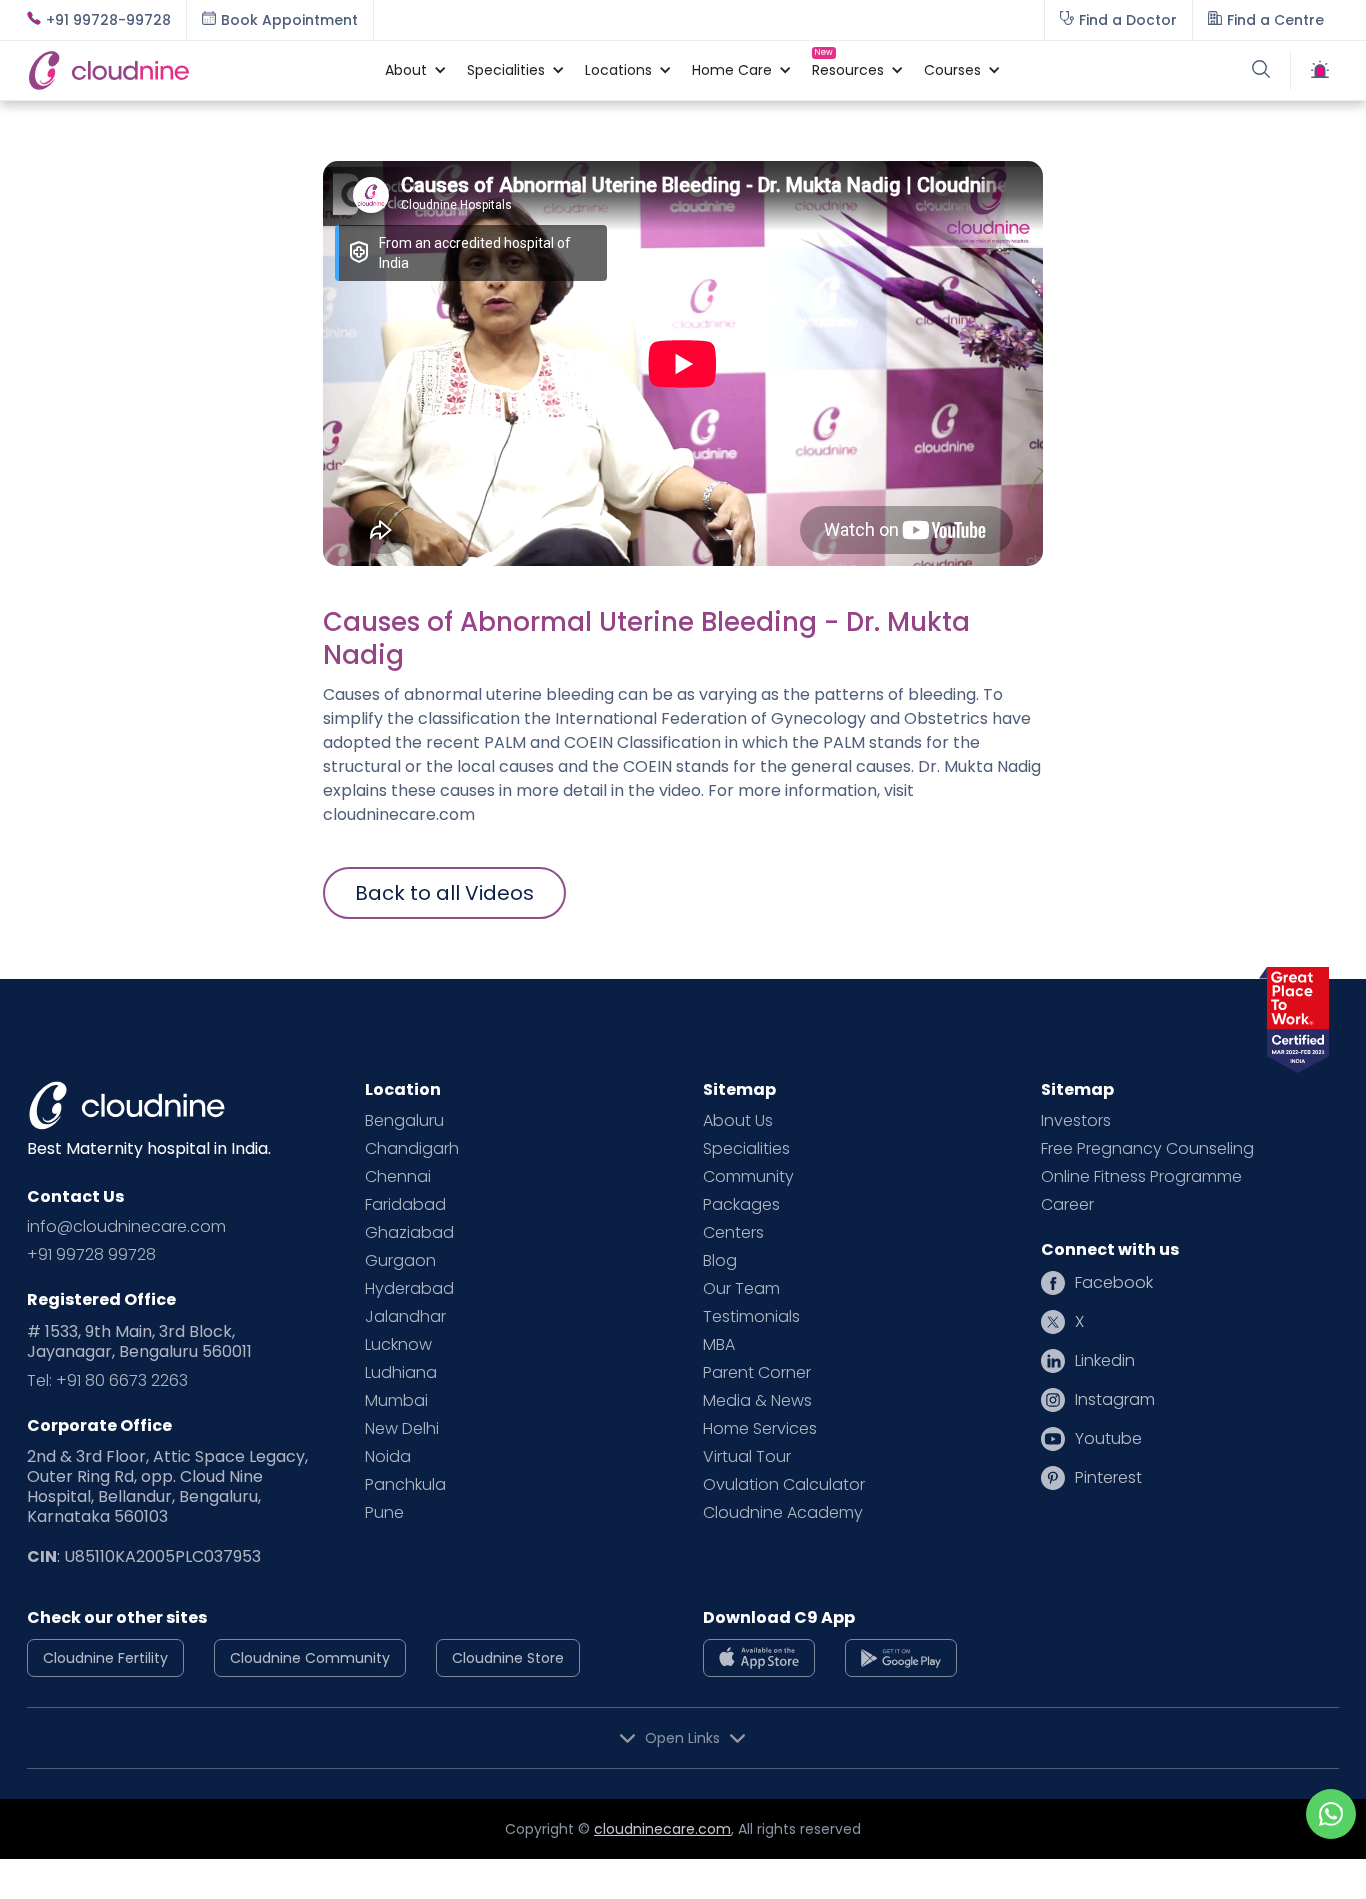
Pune (384, 1513)
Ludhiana (401, 1373)
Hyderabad (409, 1289)
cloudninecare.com (662, 1829)
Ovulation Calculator (784, 1485)
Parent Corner (757, 1373)
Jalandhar (405, 1317)
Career (1067, 1205)
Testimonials (751, 1317)
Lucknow (398, 1345)
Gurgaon (400, 1261)
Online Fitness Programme (1141, 1177)
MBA (719, 1345)
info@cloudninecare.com (126, 1227)
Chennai (398, 1177)
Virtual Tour (747, 1457)
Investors (1076, 1121)
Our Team (741, 1289)
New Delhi (402, 1429)
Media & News (757, 1401)
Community (748, 1177)
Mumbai (396, 1401)
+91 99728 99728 (91, 1255)
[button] (406, 70)
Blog (720, 1261)
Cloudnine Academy (783, 1513)
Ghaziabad (409, 1233)
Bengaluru (404, 1121)
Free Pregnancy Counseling (1147, 1149)
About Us (738, 1121)
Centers (733, 1233)
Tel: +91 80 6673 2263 (107, 1381)
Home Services (760, 1429)
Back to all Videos (444, 893)
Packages (741, 1205)
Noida (388, 1457)
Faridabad (405, 1205)
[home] (196, 70)
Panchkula (405, 1485)
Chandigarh (412, 1149)
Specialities (746, 1149)
